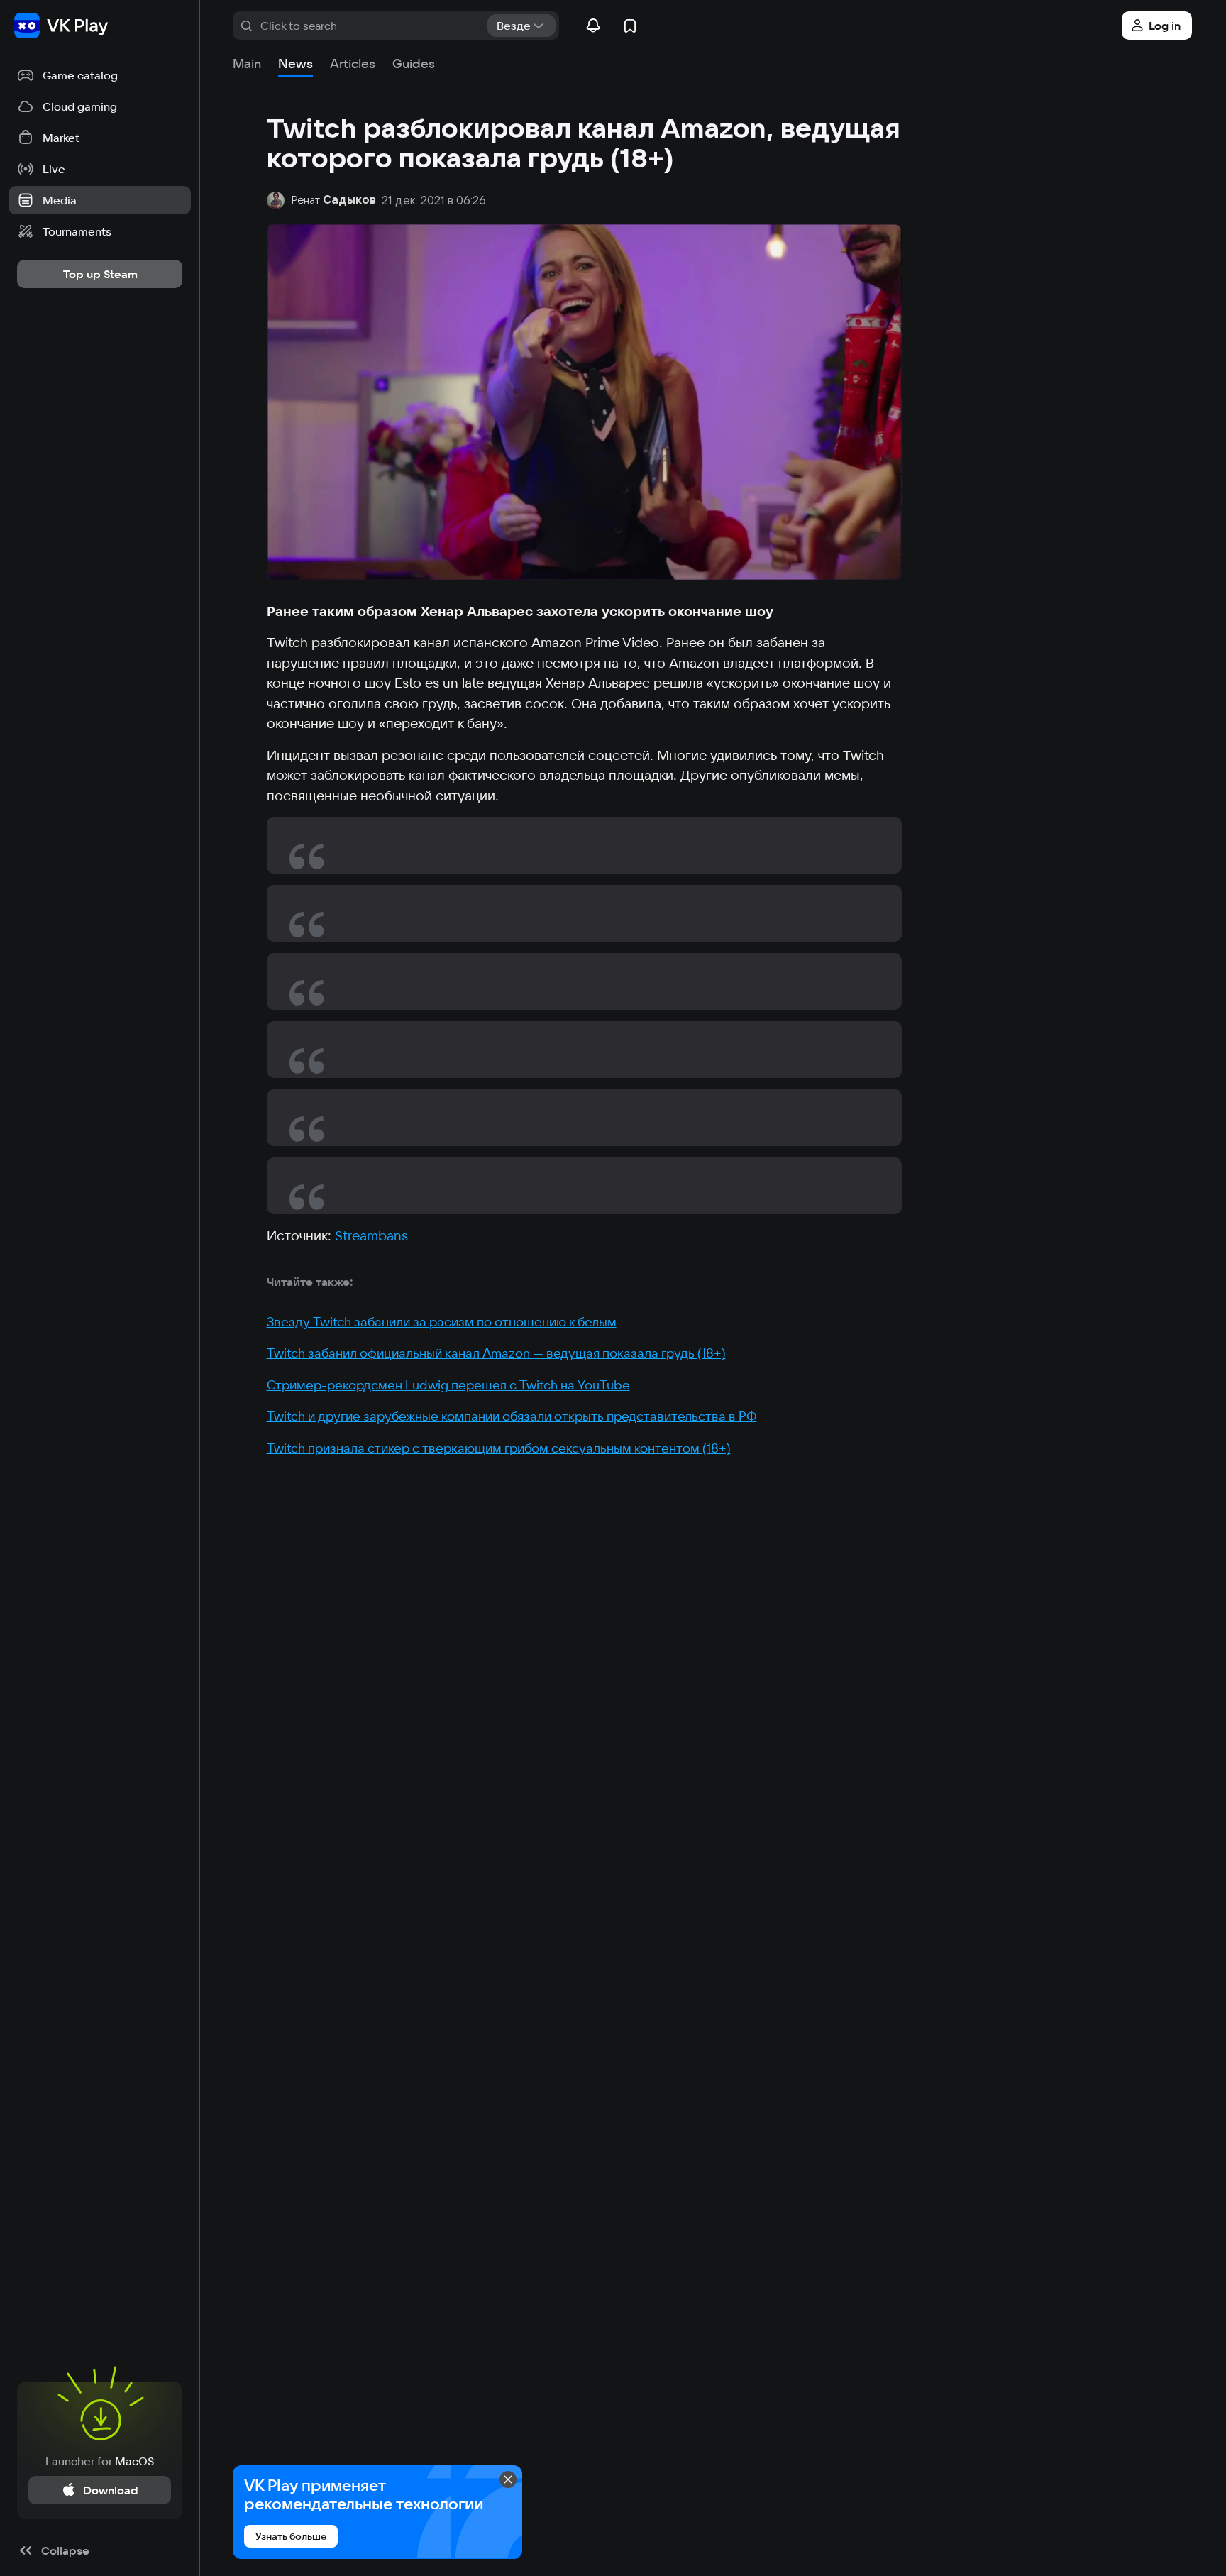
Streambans (371, 1235)
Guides (414, 64)
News (296, 64)
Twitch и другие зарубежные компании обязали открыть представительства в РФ (512, 1416)
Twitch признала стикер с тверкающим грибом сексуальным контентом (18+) (499, 1448)
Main (247, 64)
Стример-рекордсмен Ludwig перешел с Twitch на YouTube (448, 1385)
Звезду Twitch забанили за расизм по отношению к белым (442, 1322)
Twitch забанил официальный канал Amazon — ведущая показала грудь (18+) (496, 1353)
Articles (353, 64)
